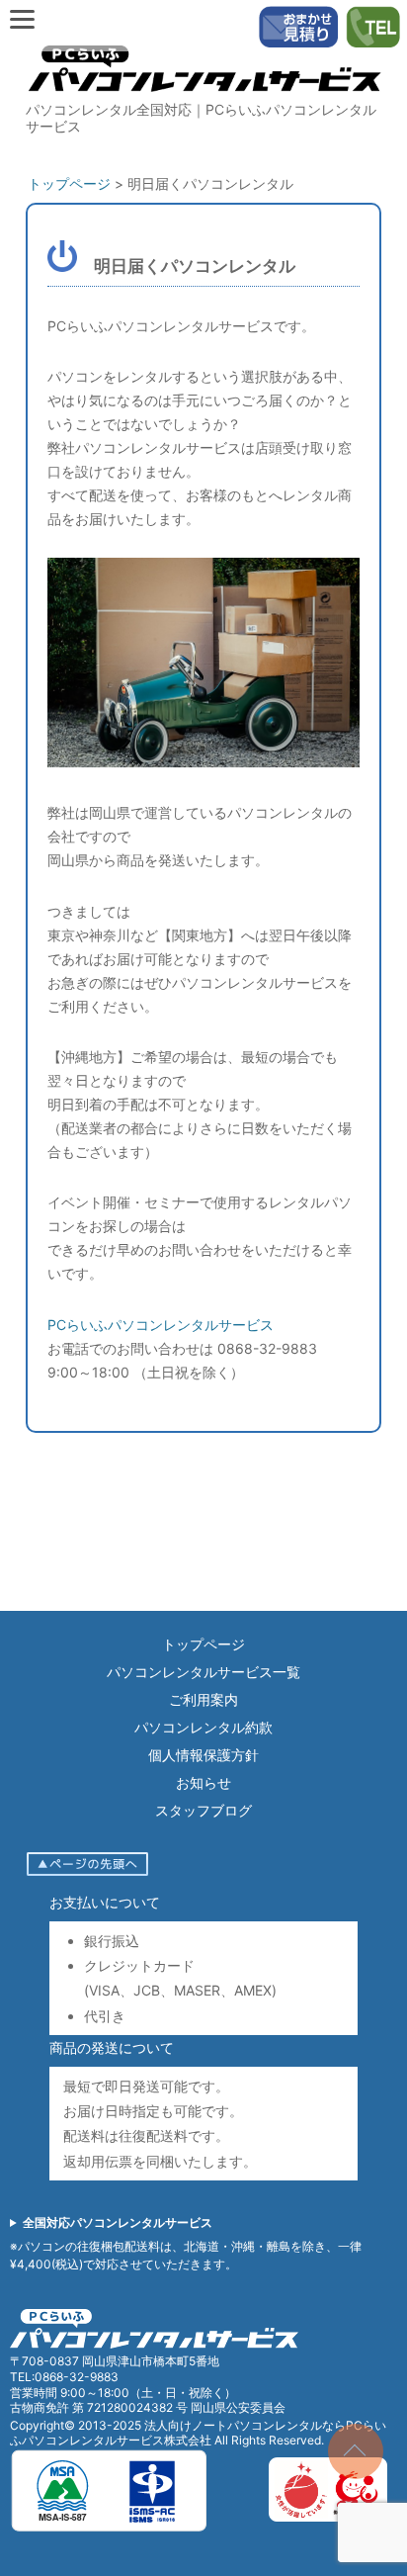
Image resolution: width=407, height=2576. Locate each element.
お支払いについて (105, 1902)
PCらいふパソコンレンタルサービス (161, 1325)
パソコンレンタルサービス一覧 (203, 1672)
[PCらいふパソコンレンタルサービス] (203, 96)
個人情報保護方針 (203, 1755)
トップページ (203, 1644)
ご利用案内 (203, 1699)
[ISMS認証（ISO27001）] (109, 2528)
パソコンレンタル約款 (203, 1727)
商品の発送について (112, 2047)
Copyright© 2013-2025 (77, 2425)
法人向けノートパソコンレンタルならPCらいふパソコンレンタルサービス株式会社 (198, 2433)
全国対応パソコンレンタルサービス (118, 2222)
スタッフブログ (203, 1810)
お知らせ (203, 1782)
